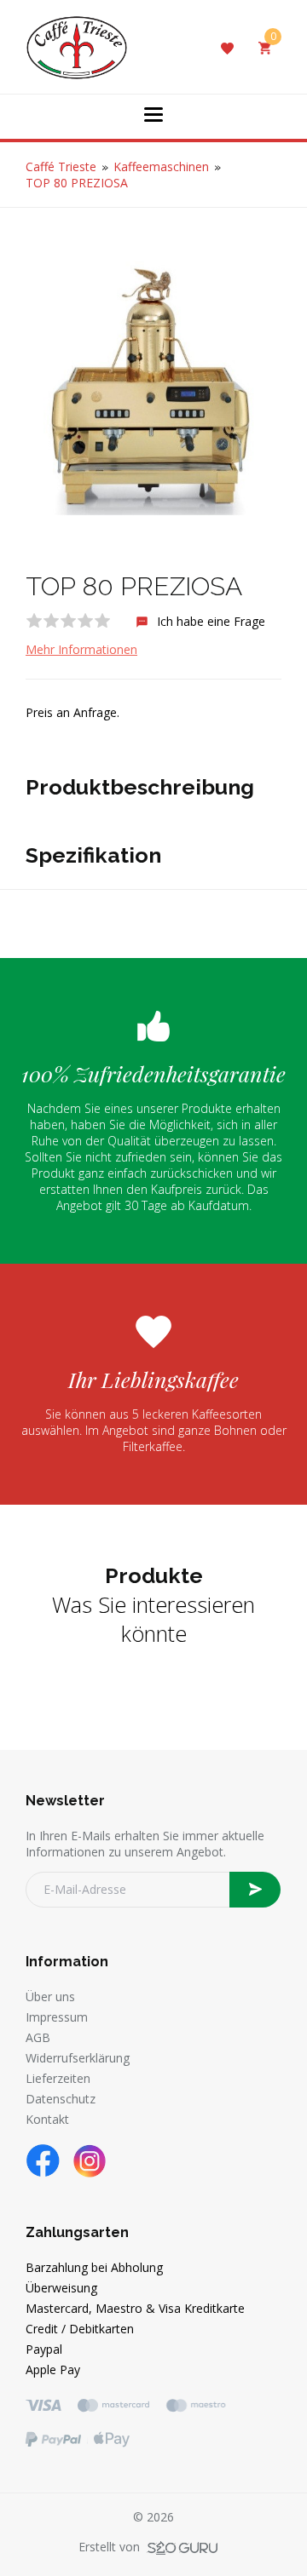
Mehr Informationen (81, 649)
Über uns (50, 1997)
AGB (38, 2037)
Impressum (57, 2017)
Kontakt (47, 2119)
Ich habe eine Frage (209, 621)
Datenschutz (61, 2099)
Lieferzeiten (58, 2078)
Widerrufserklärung (78, 2058)
